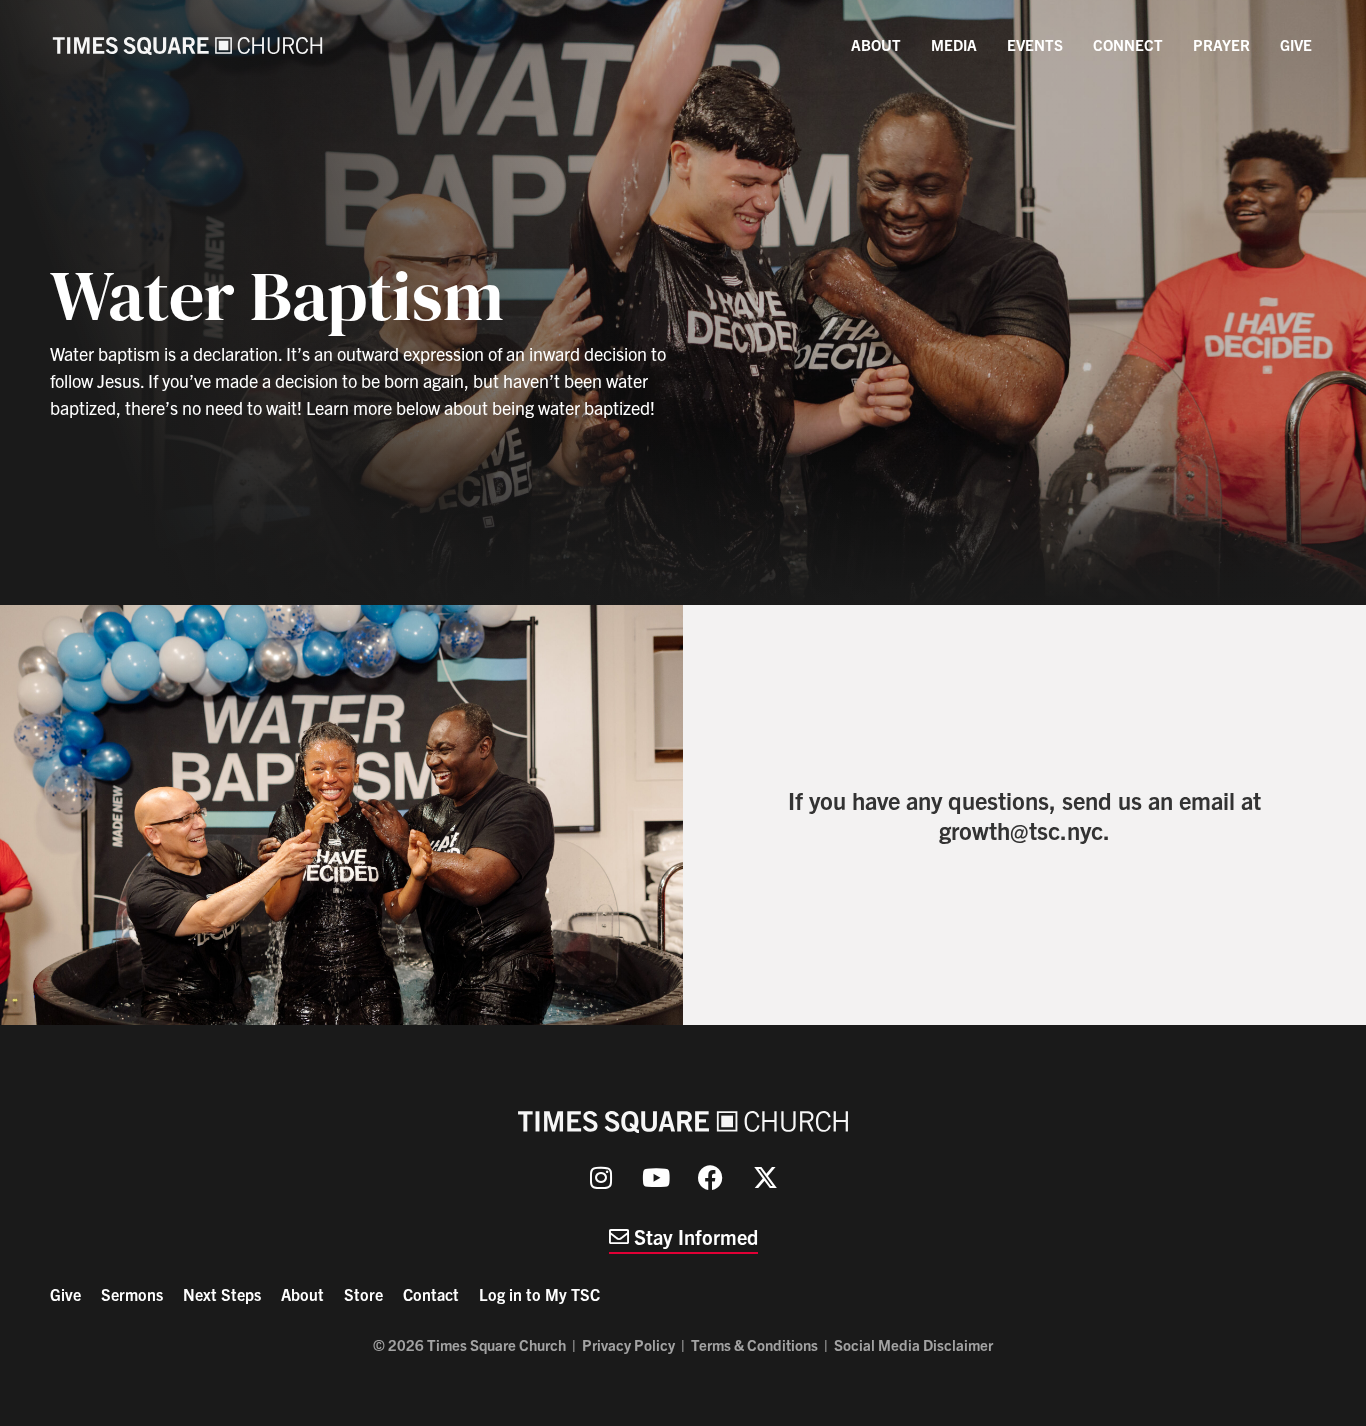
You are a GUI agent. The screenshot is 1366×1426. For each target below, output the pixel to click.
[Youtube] (656, 1178)
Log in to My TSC (539, 1294)
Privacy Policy (628, 1344)
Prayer (1221, 44)
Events (1035, 44)
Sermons (132, 1294)
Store (363, 1294)
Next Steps (222, 1294)
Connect (1128, 44)
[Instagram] (601, 1178)
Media (954, 44)
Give (1296, 44)
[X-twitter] (766, 1178)
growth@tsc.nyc (1021, 830)
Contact (431, 1294)
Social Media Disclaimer (913, 1344)
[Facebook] (711, 1178)
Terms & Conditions (754, 1344)
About (876, 44)
